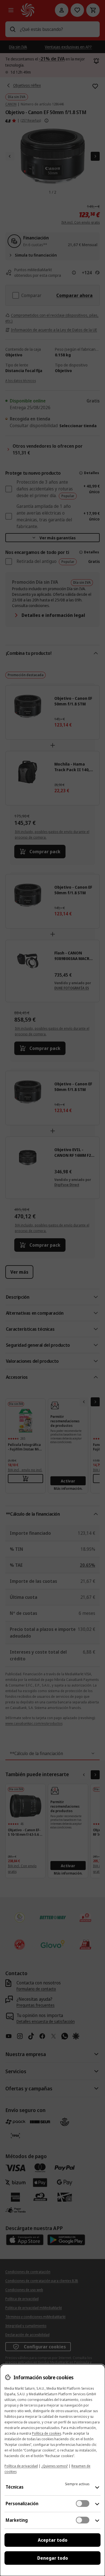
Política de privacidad (21, 2466)
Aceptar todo (53, 2540)
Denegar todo (53, 2558)
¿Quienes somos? (55, 2466)
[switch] (83, 2503)
